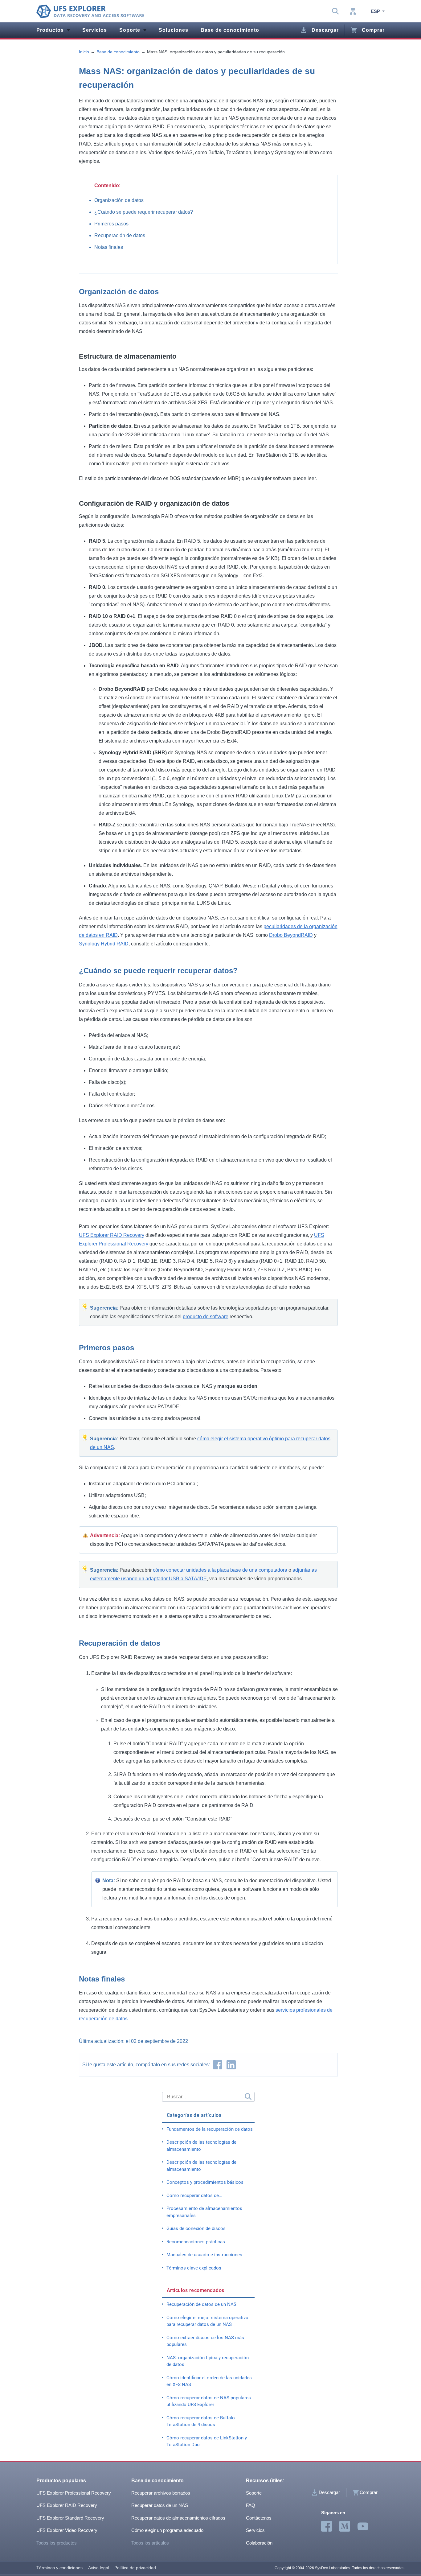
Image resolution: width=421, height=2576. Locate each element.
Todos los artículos (150, 2543)
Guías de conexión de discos (196, 2228)
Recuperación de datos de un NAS (201, 2304)
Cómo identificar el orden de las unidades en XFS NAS (209, 2381)
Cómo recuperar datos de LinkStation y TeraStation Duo (207, 2441)
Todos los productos (57, 2543)
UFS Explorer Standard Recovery (70, 2518)
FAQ (251, 2505)
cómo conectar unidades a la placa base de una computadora (220, 1570)
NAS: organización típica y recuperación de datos (208, 2361)
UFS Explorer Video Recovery (67, 2530)
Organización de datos (119, 200)
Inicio (84, 52)
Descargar (325, 30)
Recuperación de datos (120, 235)
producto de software (206, 1317)
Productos (50, 30)
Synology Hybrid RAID (104, 944)
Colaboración (259, 2543)
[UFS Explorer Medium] (345, 2527)
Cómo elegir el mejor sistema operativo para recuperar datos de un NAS (207, 2321)
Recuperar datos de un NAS (160, 2505)
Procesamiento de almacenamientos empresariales (204, 2212)
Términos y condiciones (59, 2568)
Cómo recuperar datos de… (194, 2195)
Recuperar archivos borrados (161, 2493)
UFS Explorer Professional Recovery (74, 2493)
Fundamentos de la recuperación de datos (210, 2129)
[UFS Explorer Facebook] (327, 2527)
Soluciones (174, 30)
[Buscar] (247, 2097)
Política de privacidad (135, 2568)
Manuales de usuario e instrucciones (204, 2255)
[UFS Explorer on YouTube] (363, 2527)
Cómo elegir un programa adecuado (167, 2530)
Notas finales (109, 247)
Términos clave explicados (194, 2268)
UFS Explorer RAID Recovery (112, 1235)
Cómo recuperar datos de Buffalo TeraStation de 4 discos (201, 2421)
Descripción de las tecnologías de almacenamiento (201, 2146)
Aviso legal (99, 2568)
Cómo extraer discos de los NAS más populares (205, 2341)
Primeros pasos (111, 224)
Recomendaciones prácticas (196, 2242)
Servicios (95, 30)
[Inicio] (90, 11)
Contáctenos (259, 2518)
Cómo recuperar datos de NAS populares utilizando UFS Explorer (209, 2401)
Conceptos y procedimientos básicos (205, 2182)
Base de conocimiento (230, 30)
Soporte (130, 30)
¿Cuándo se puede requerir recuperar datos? (144, 212)
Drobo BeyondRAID (291, 935)
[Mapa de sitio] (353, 11)
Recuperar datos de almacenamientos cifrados (178, 2518)
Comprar (373, 30)
